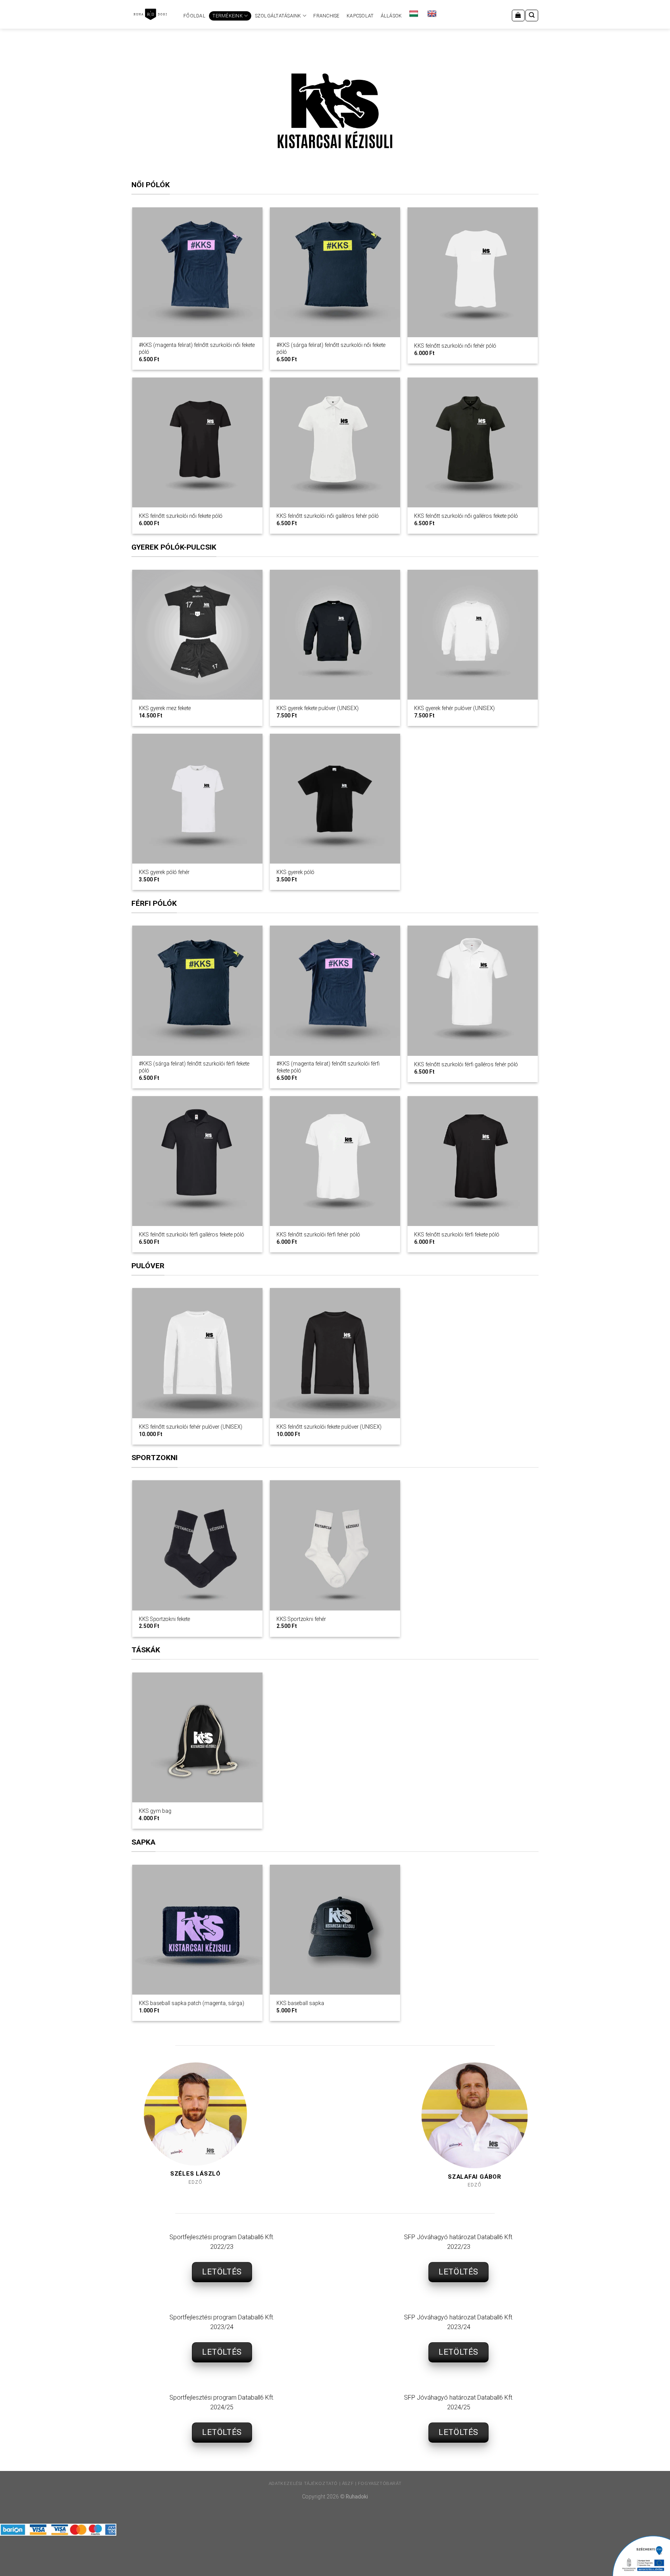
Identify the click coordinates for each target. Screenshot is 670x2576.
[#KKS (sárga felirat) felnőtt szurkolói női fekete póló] (335, 272)
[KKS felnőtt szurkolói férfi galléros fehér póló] (472, 991)
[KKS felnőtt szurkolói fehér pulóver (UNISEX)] (197, 1353)
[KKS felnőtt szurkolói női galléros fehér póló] (335, 442)
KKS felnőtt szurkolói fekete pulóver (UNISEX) (329, 1427)
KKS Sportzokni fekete (164, 1619)
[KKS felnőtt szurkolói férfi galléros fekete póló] (197, 1161)
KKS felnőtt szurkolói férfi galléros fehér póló (466, 1064)
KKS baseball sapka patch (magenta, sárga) (192, 2003)
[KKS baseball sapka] (335, 1930)
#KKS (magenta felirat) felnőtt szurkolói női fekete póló (197, 348)
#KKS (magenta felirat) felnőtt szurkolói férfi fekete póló (328, 1067)
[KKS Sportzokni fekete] (197, 1545)
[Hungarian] (415, 14)
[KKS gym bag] (197, 1737)
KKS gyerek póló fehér (164, 872)
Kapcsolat (360, 16)
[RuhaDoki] (150, 14)
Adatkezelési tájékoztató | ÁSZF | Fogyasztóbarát (335, 2483)
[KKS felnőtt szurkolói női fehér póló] (472, 272)
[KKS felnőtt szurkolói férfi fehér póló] (335, 1161)
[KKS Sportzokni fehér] (335, 1545)
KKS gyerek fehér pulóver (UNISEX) (454, 708)
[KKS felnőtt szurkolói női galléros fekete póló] (472, 442)
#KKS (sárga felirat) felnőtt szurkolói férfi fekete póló (194, 1067)
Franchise (326, 16)
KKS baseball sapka (300, 2003)
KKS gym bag (155, 1811)
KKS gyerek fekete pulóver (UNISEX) (318, 708)
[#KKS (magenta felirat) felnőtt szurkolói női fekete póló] (197, 272)
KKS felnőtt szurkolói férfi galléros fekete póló (192, 1235)
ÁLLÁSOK (391, 16)
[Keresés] (532, 16)
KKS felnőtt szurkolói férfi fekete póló (457, 1235)
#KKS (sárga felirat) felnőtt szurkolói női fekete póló (331, 348)
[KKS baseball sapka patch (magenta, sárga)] (197, 1930)
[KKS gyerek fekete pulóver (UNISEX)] (335, 635)
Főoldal (194, 16)
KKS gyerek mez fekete (165, 708)
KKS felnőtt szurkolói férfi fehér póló (318, 1235)
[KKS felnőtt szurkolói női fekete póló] (197, 442)
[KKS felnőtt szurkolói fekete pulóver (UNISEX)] (335, 1353)
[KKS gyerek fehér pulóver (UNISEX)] (472, 635)
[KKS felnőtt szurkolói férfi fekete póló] (472, 1161)
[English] (433, 14)
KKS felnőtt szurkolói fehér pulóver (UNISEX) (191, 1427)
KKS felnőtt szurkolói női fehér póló (455, 346)
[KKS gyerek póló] (335, 799)
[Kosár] (518, 16)
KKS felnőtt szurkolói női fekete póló (181, 516)
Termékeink (227, 16)
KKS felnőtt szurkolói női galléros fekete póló (466, 516)
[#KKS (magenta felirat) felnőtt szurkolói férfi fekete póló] (335, 991)
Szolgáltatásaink (278, 16)
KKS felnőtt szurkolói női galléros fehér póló (328, 516)
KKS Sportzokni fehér (301, 1619)
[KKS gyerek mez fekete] (197, 635)
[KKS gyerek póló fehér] (197, 799)
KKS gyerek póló (295, 872)
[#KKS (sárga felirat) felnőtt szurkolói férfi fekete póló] (197, 991)
